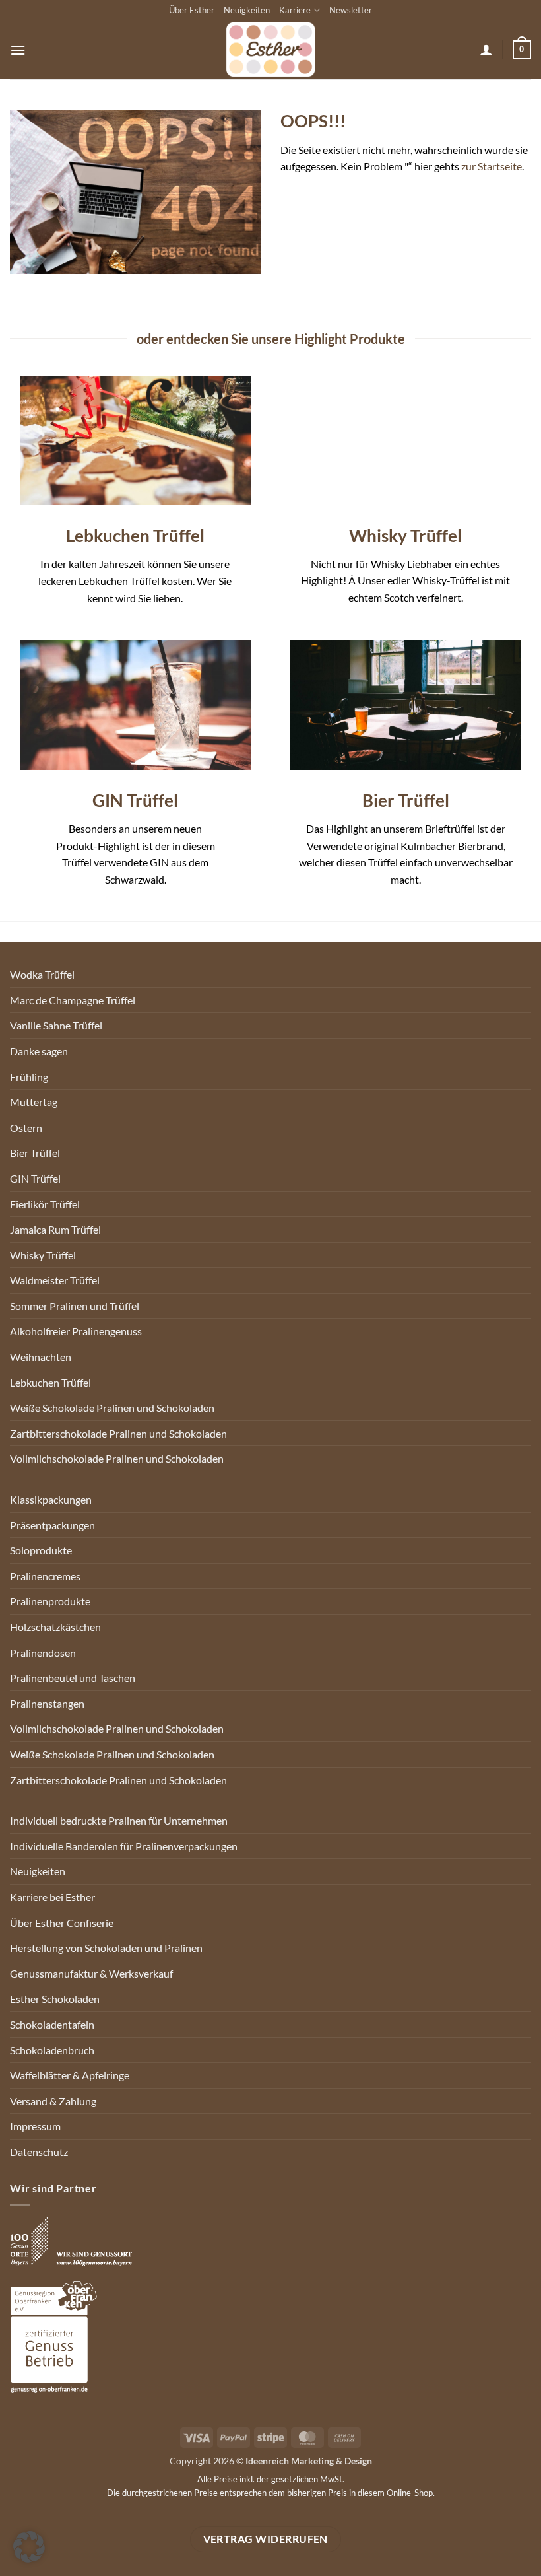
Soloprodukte (41, 1550)
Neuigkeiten (247, 10)
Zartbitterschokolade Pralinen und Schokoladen (118, 1433)
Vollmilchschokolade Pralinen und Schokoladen (117, 1458)
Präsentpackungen (52, 1525)
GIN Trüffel (35, 1178)
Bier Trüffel (35, 1153)
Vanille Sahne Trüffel (56, 1025)
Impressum (35, 2126)
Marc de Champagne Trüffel (73, 1000)
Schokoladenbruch (52, 2050)
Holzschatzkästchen (55, 1627)
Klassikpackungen (51, 1499)
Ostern (26, 1128)
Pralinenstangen (47, 1703)
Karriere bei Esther (52, 1897)
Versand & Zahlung (53, 2101)
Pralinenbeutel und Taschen (73, 1678)
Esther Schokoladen (55, 1999)
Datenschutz (39, 2152)
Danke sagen (39, 1051)
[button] (18, 50)
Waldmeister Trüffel (55, 1280)
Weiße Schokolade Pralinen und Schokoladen (112, 1408)
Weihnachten (41, 1357)
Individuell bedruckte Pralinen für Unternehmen (119, 1820)
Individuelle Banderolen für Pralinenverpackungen (124, 1846)
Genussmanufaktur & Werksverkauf (91, 1973)
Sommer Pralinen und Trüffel (75, 1306)
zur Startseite (492, 166)
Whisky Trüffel (43, 1255)
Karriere (295, 10)
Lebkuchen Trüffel (50, 1382)
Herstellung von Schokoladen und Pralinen (106, 1948)
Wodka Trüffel (42, 974)
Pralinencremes (45, 1576)
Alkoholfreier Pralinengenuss (76, 1331)
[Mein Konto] (486, 50)
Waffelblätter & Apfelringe (70, 2075)
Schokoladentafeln (52, 2024)
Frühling (29, 1077)
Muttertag (34, 1102)
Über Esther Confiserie (62, 1923)
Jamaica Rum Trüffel (55, 1229)
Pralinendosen (43, 1653)
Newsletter (351, 10)
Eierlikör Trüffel (45, 1204)
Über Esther (192, 10)
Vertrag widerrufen (266, 2539)
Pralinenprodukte (50, 1601)
